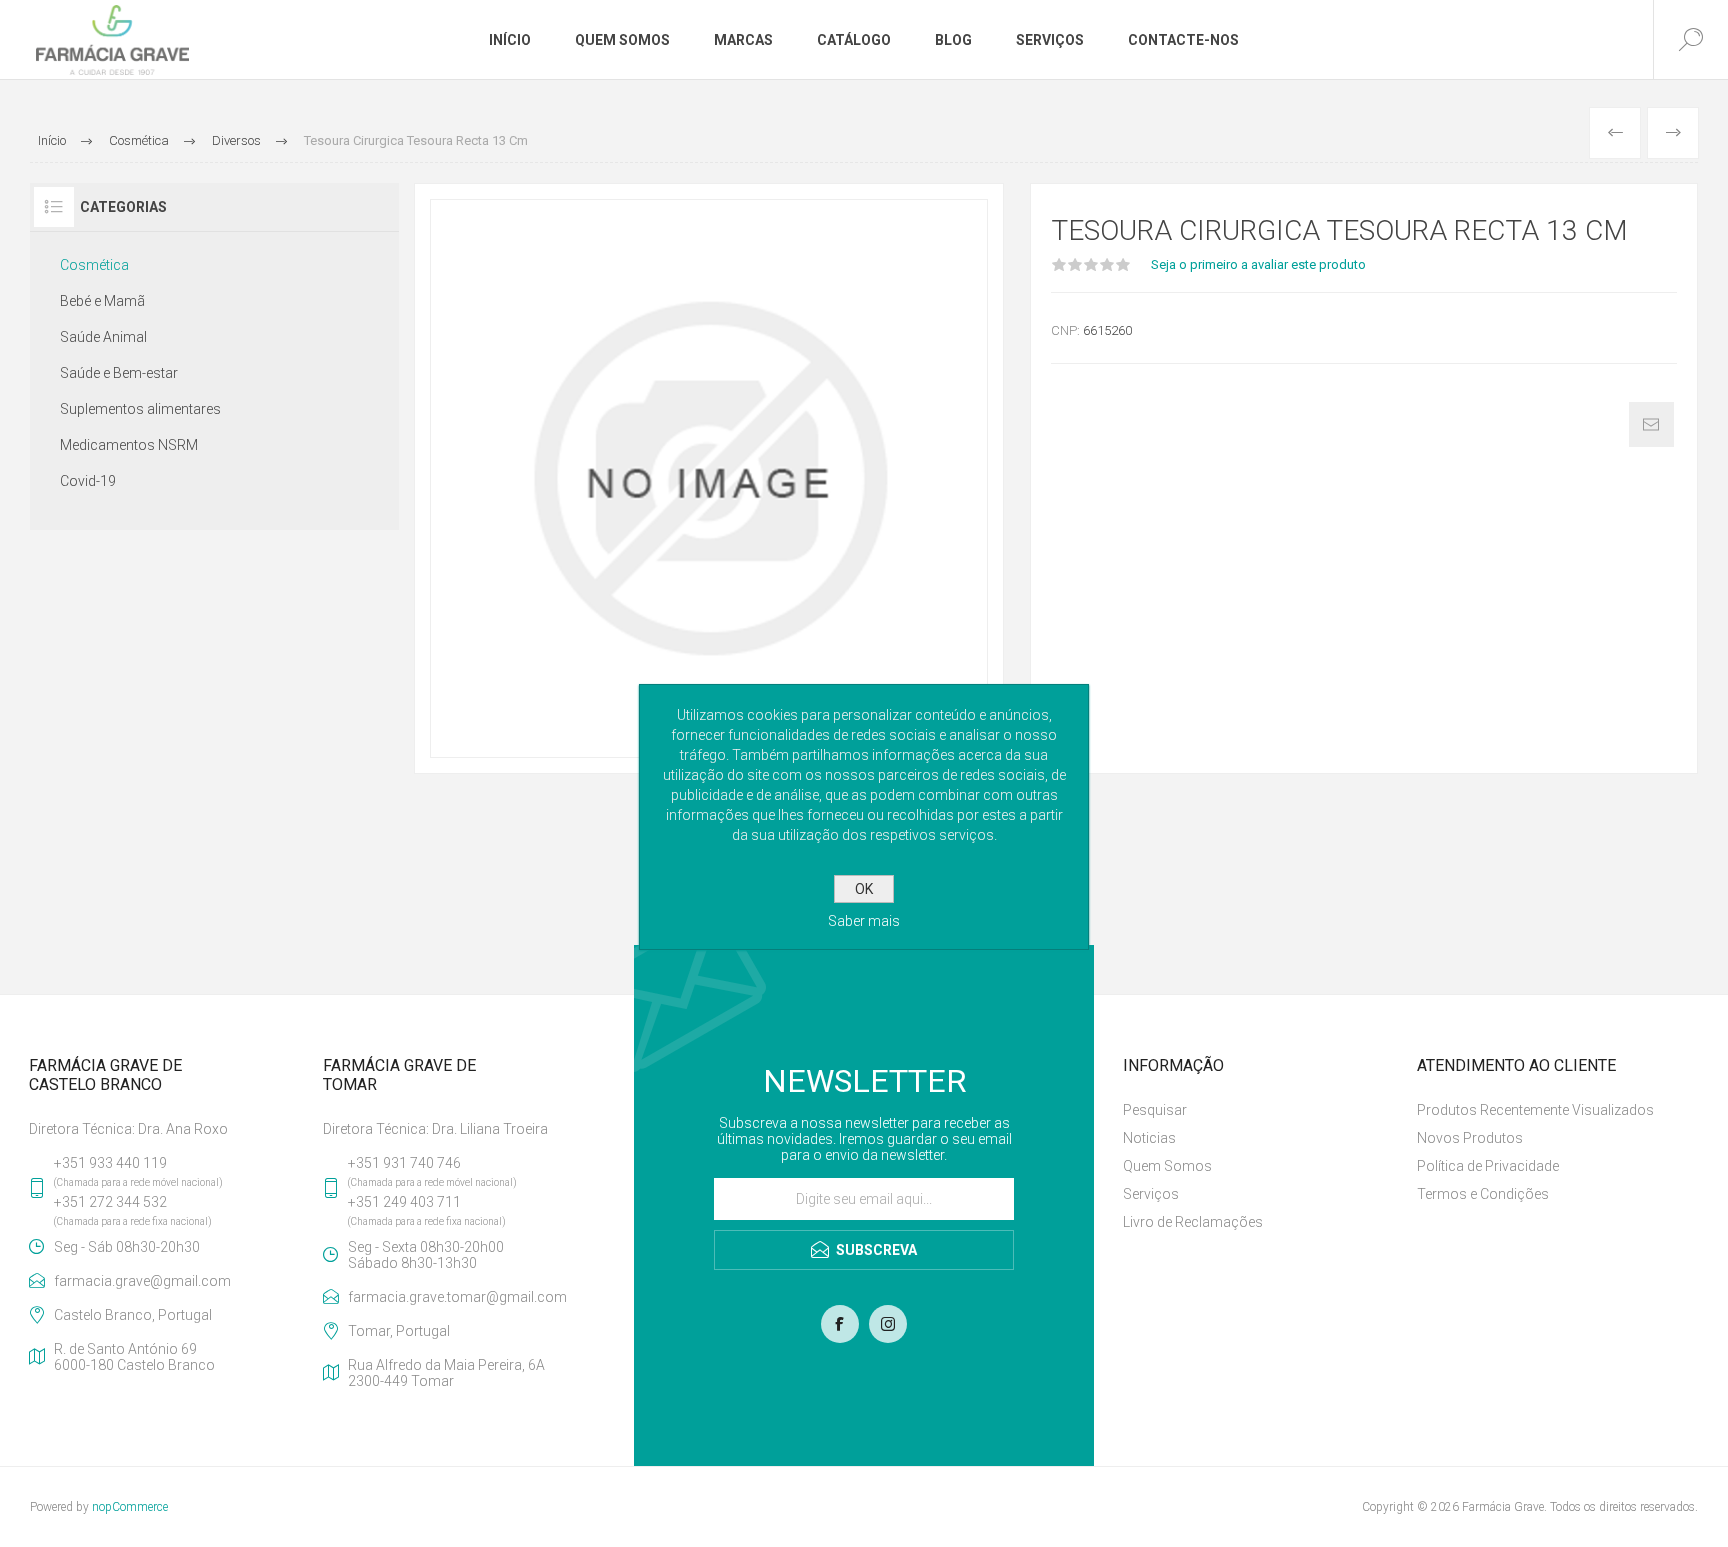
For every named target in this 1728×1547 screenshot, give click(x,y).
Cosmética (94, 265)
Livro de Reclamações (1193, 1222)
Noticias (1149, 1138)
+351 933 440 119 (110, 1163)
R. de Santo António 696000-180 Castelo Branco (134, 1357)
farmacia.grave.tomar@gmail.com (457, 1297)
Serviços (1151, 1194)
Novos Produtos (1470, 1138)
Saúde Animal (103, 337)
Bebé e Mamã (102, 301)
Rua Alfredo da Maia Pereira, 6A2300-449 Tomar (446, 1373)
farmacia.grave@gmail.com (142, 1281)
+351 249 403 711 (404, 1202)
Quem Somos (1167, 1166)
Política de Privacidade (1488, 1166)
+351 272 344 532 (110, 1202)
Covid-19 (88, 481)
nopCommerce (130, 1507)
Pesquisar (1155, 1110)
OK (864, 889)
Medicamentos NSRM (129, 445)
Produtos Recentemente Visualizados (1535, 1110)
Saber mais (864, 921)
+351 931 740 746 (404, 1163)
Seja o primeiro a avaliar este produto (1258, 264)
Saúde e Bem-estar (119, 373)
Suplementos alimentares (140, 409)
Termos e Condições (1483, 1194)
